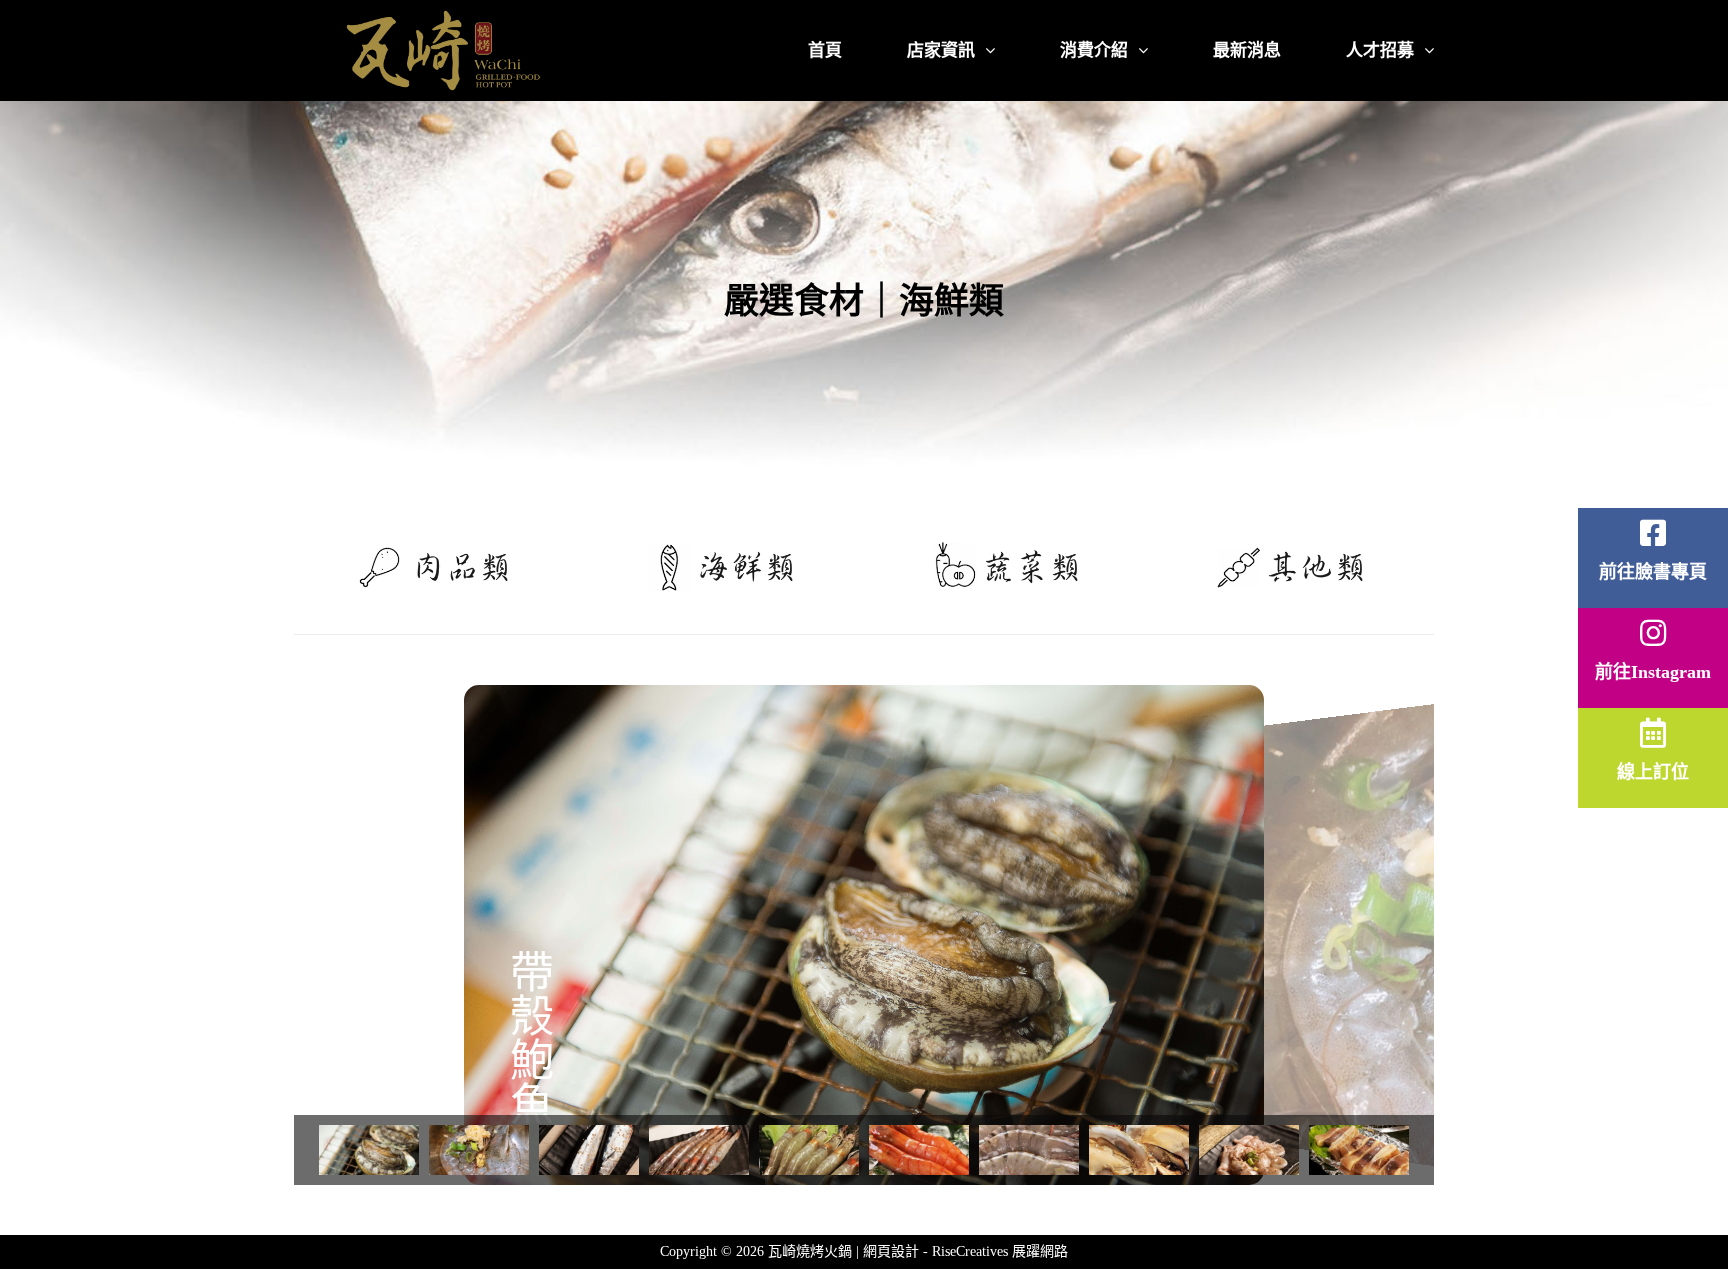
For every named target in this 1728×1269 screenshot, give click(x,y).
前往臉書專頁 (1653, 572)
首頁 (825, 50)
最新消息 (1247, 50)
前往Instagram (1653, 672)
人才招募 (1380, 50)
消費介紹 (1094, 50)
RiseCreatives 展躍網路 (1000, 1251)
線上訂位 (1653, 772)
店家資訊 (941, 50)
